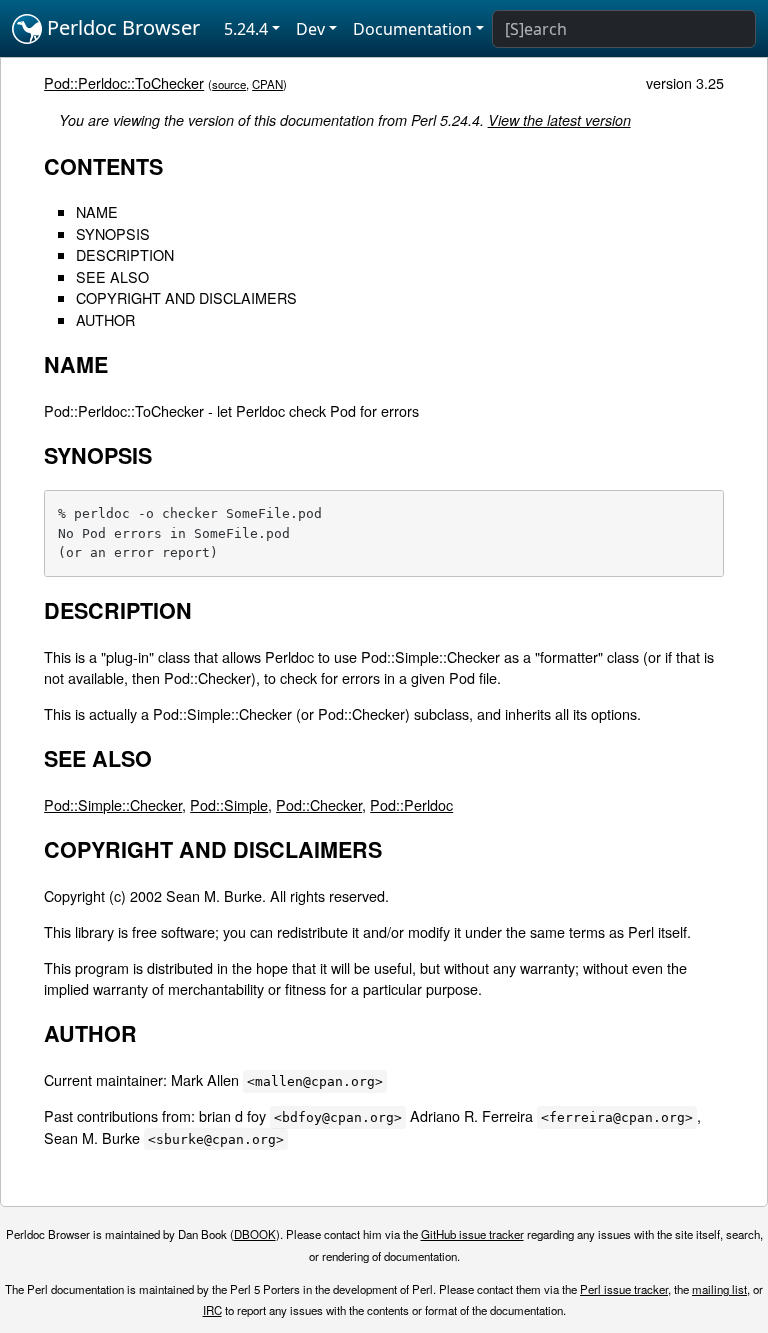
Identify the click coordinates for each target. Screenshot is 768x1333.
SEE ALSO (112, 276)
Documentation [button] (412, 29)
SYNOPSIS (113, 233)
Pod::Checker (319, 804)
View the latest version (559, 120)
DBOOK (255, 1234)
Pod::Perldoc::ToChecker (124, 82)
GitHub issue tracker (472, 1234)
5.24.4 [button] (246, 29)
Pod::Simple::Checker (113, 804)
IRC (212, 1310)
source (229, 84)
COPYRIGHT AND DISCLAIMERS (186, 297)
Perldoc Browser (121, 27)
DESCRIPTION (125, 254)
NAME (97, 211)
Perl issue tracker (624, 1289)
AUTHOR (105, 319)
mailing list (719, 1289)
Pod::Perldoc (411, 804)
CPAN (267, 84)
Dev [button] (310, 29)
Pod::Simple (229, 804)
